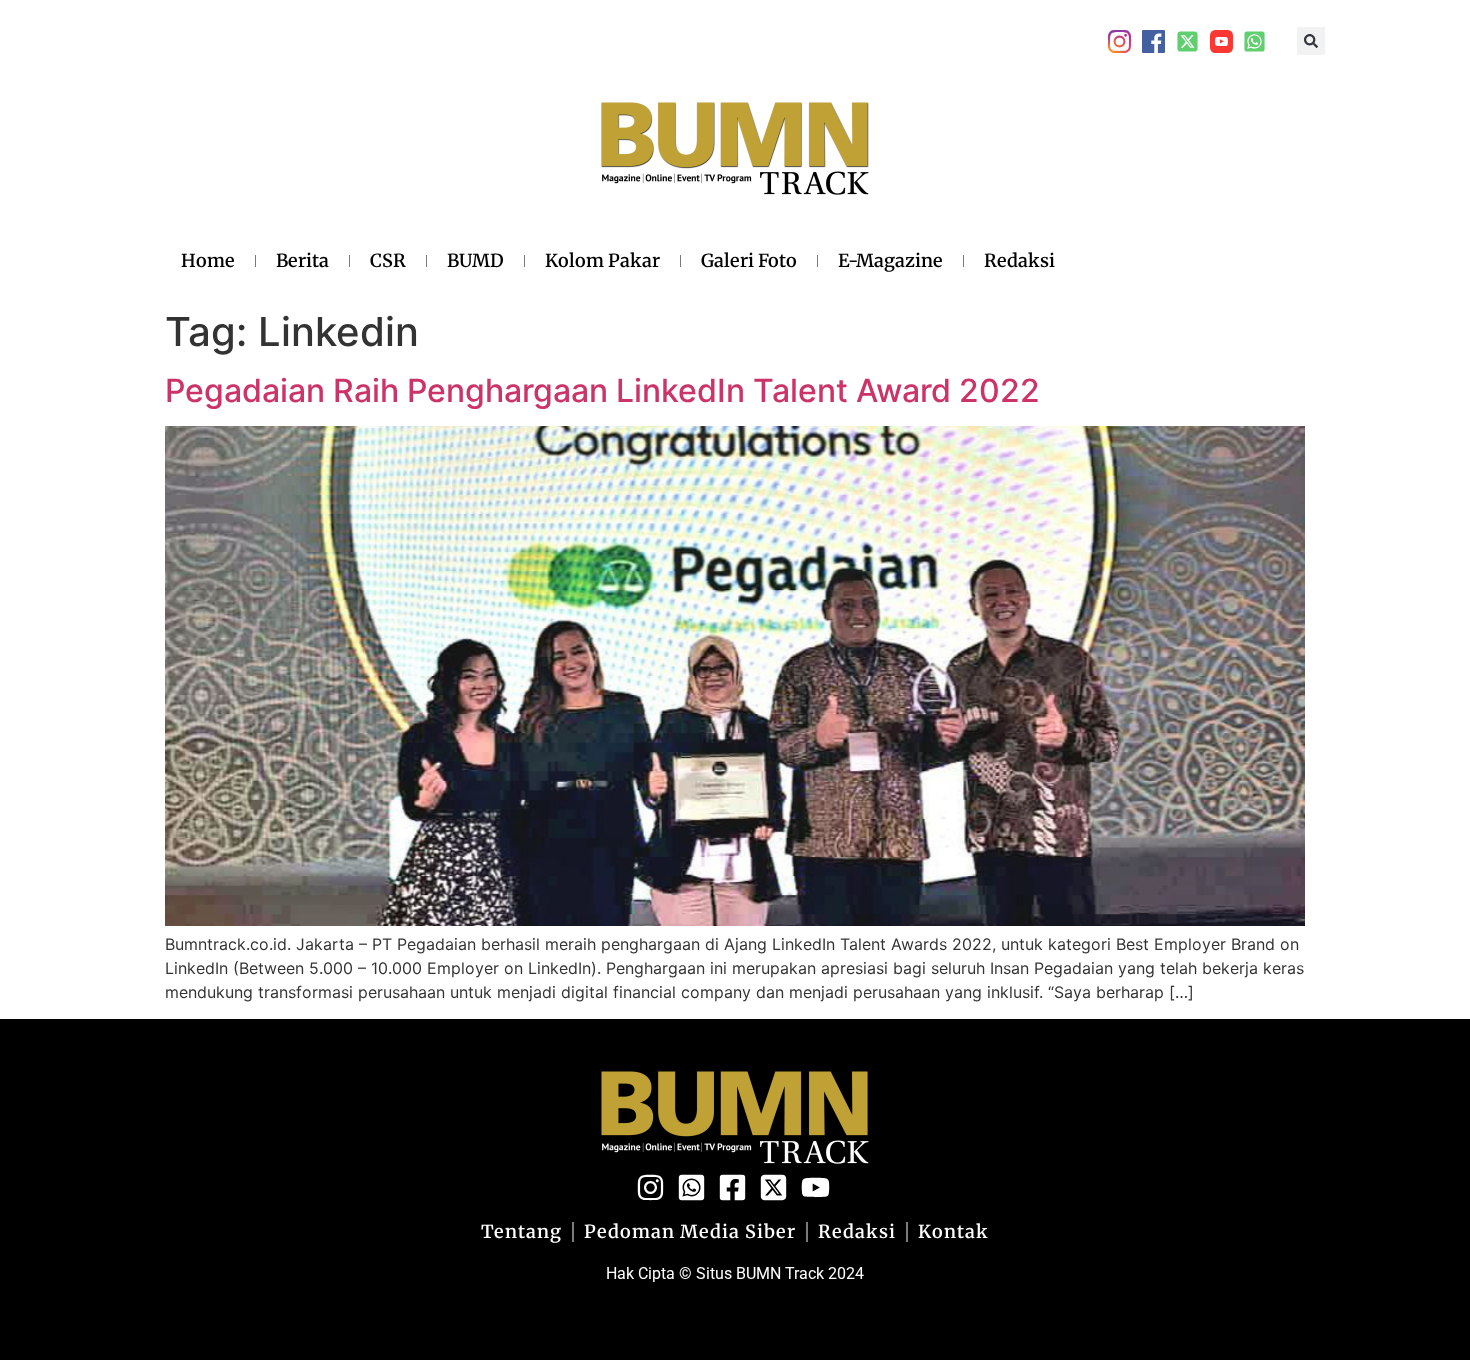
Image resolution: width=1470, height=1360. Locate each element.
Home (208, 260)
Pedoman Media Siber (690, 1232)
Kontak (953, 1232)
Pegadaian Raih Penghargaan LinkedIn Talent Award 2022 (602, 390)
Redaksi (1019, 260)
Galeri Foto (749, 260)
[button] (1311, 41)
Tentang (521, 1232)
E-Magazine (890, 260)
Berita (302, 260)
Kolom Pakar (602, 260)
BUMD (475, 260)
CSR (388, 260)
